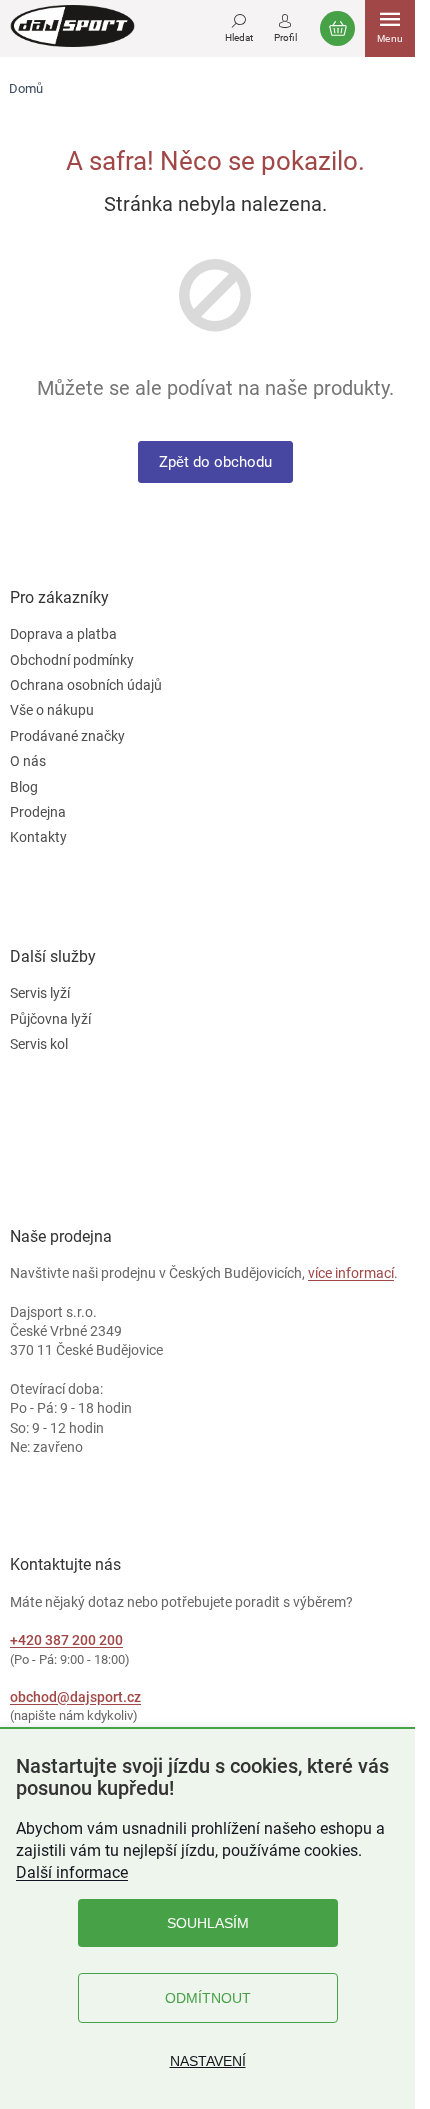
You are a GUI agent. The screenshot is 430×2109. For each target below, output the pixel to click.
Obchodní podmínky (72, 660)
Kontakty (38, 837)
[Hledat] (239, 25)
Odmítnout (208, 1998)
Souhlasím (208, 1923)
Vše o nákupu (52, 710)
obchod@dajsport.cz (75, 1697)
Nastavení (208, 2061)
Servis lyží (40, 993)
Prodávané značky (67, 736)
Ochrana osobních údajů (86, 685)
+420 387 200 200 (66, 1640)
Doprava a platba (63, 634)
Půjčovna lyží (50, 1019)
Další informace (72, 1872)
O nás (28, 761)
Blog (24, 787)
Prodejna (38, 812)
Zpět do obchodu (215, 462)
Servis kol (39, 1044)
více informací (351, 1273)
